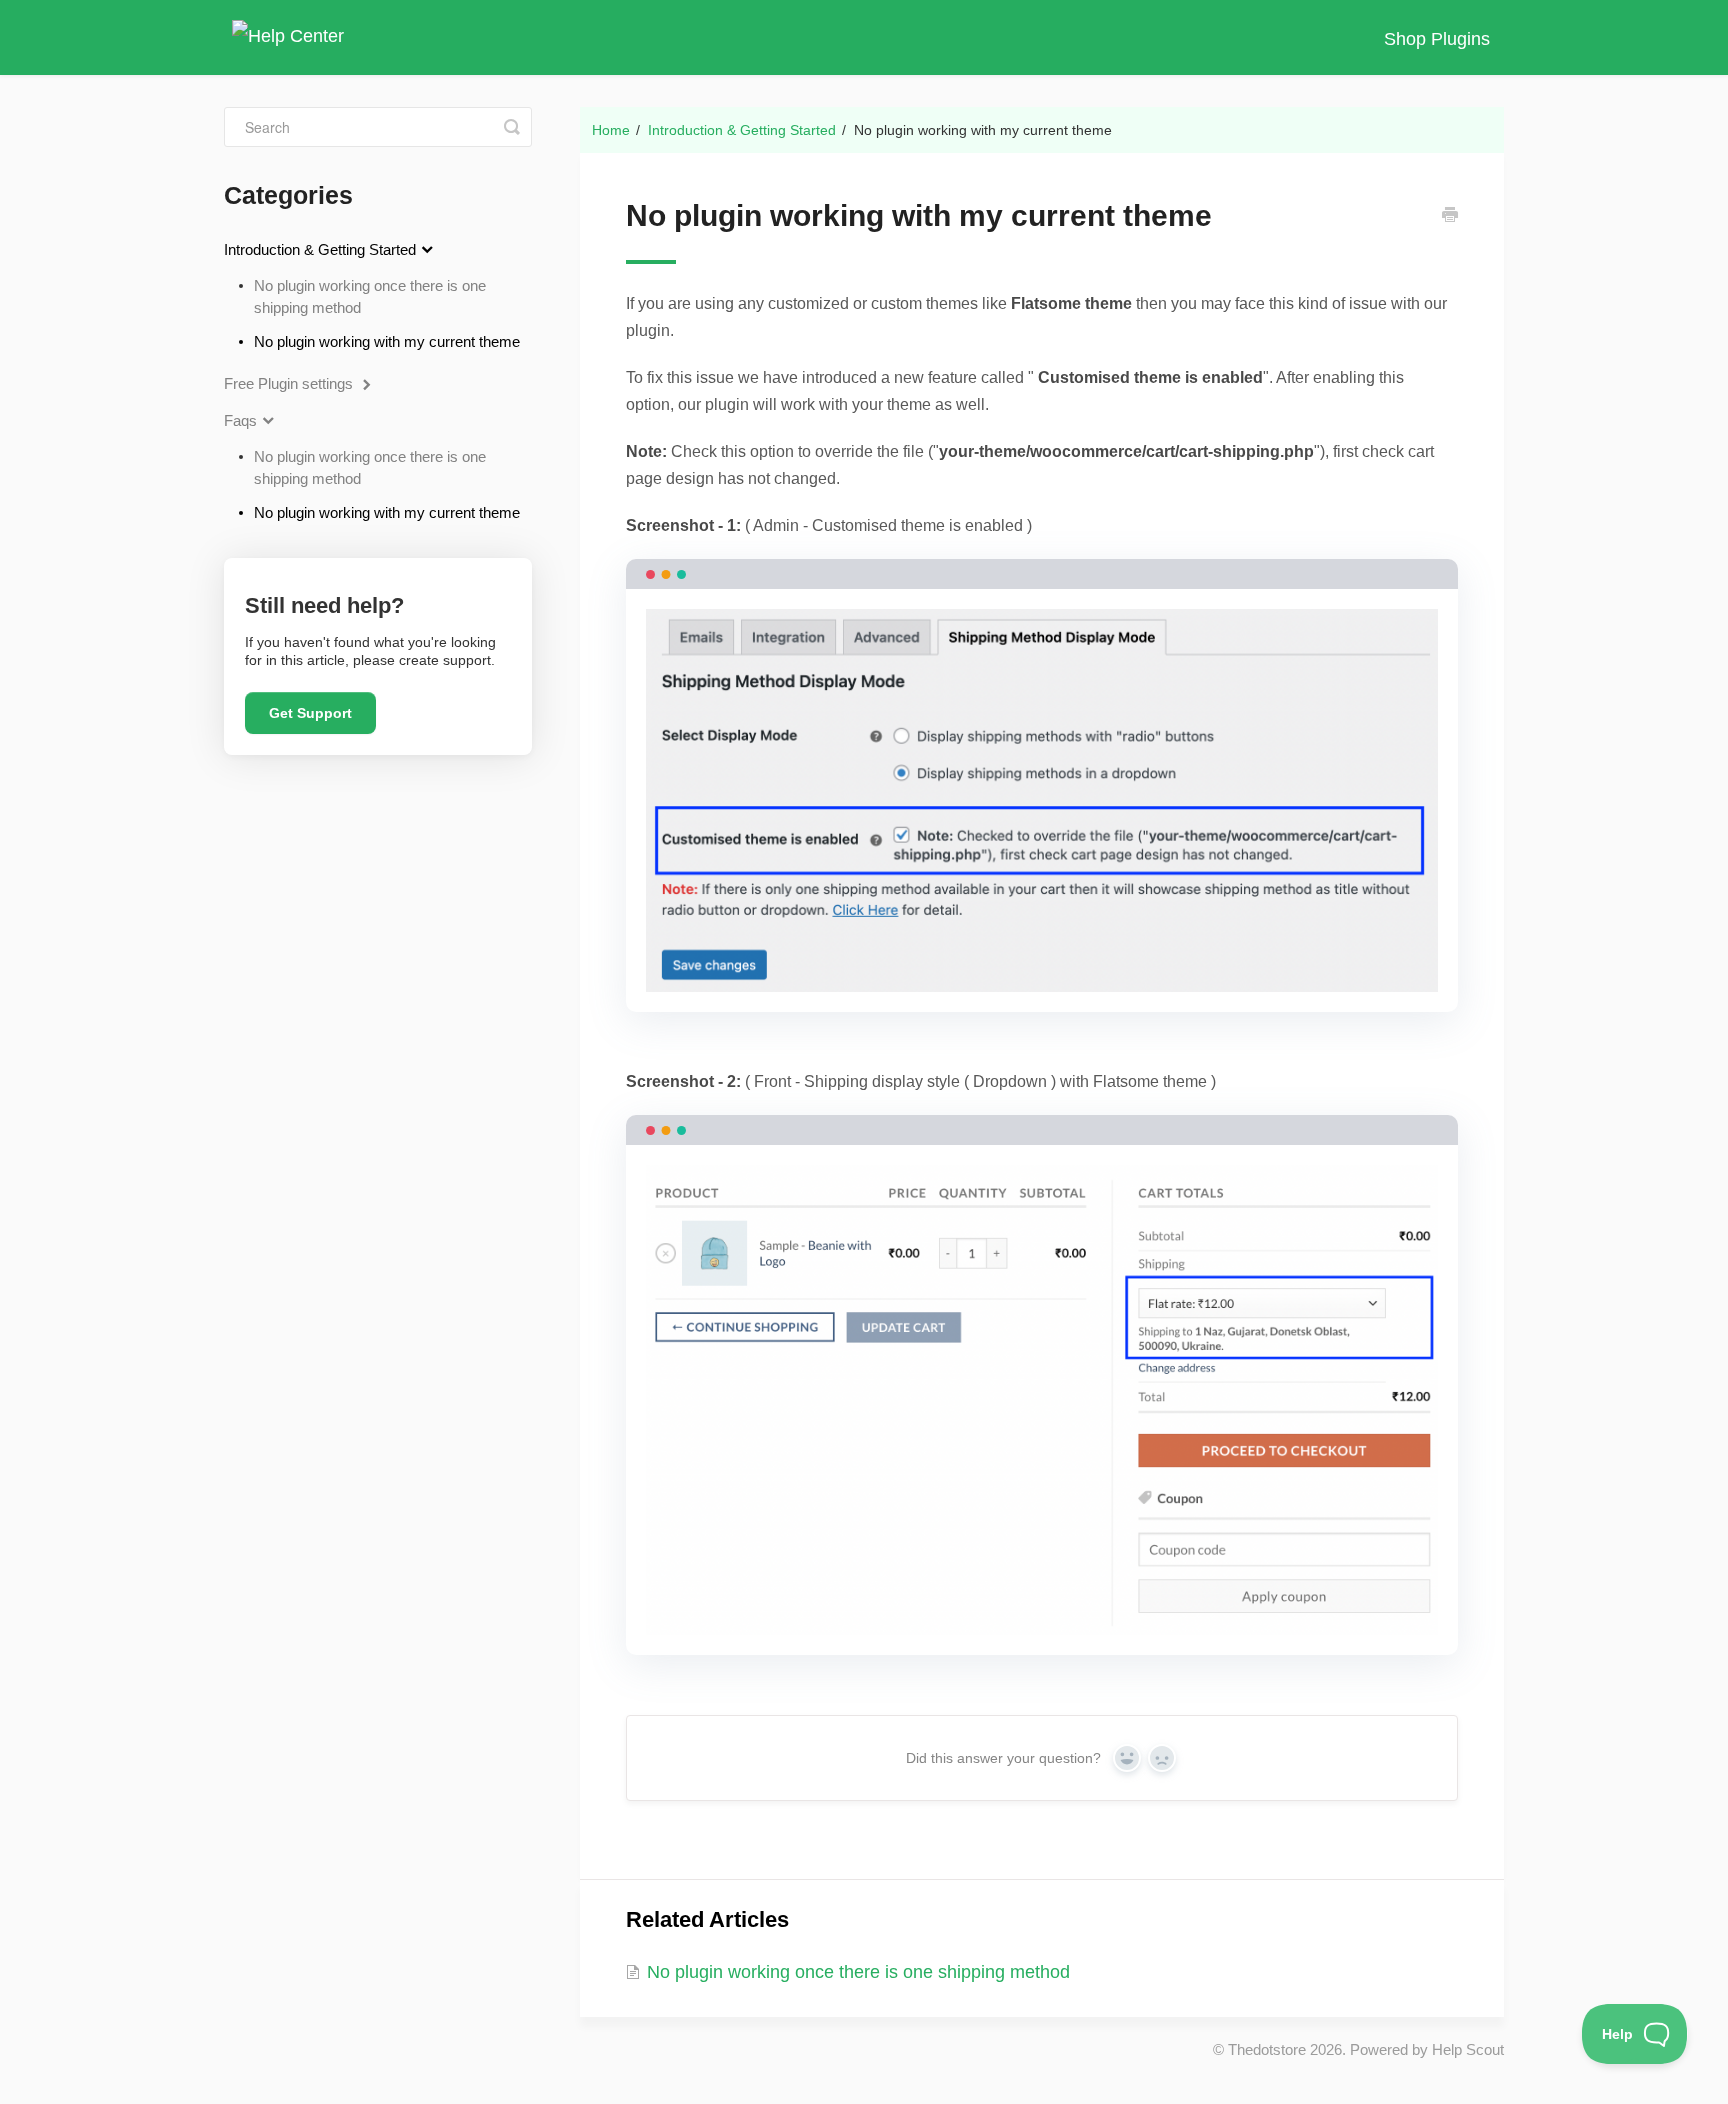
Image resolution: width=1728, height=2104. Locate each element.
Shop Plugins (1437, 39)
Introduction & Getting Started (742, 130)
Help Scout (1468, 2049)
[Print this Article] (1450, 217)
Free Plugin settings (290, 383)
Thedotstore (1267, 2049)
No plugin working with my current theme (387, 341)
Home (611, 130)
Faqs (242, 420)
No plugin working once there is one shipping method (370, 296)
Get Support (310, 713)
